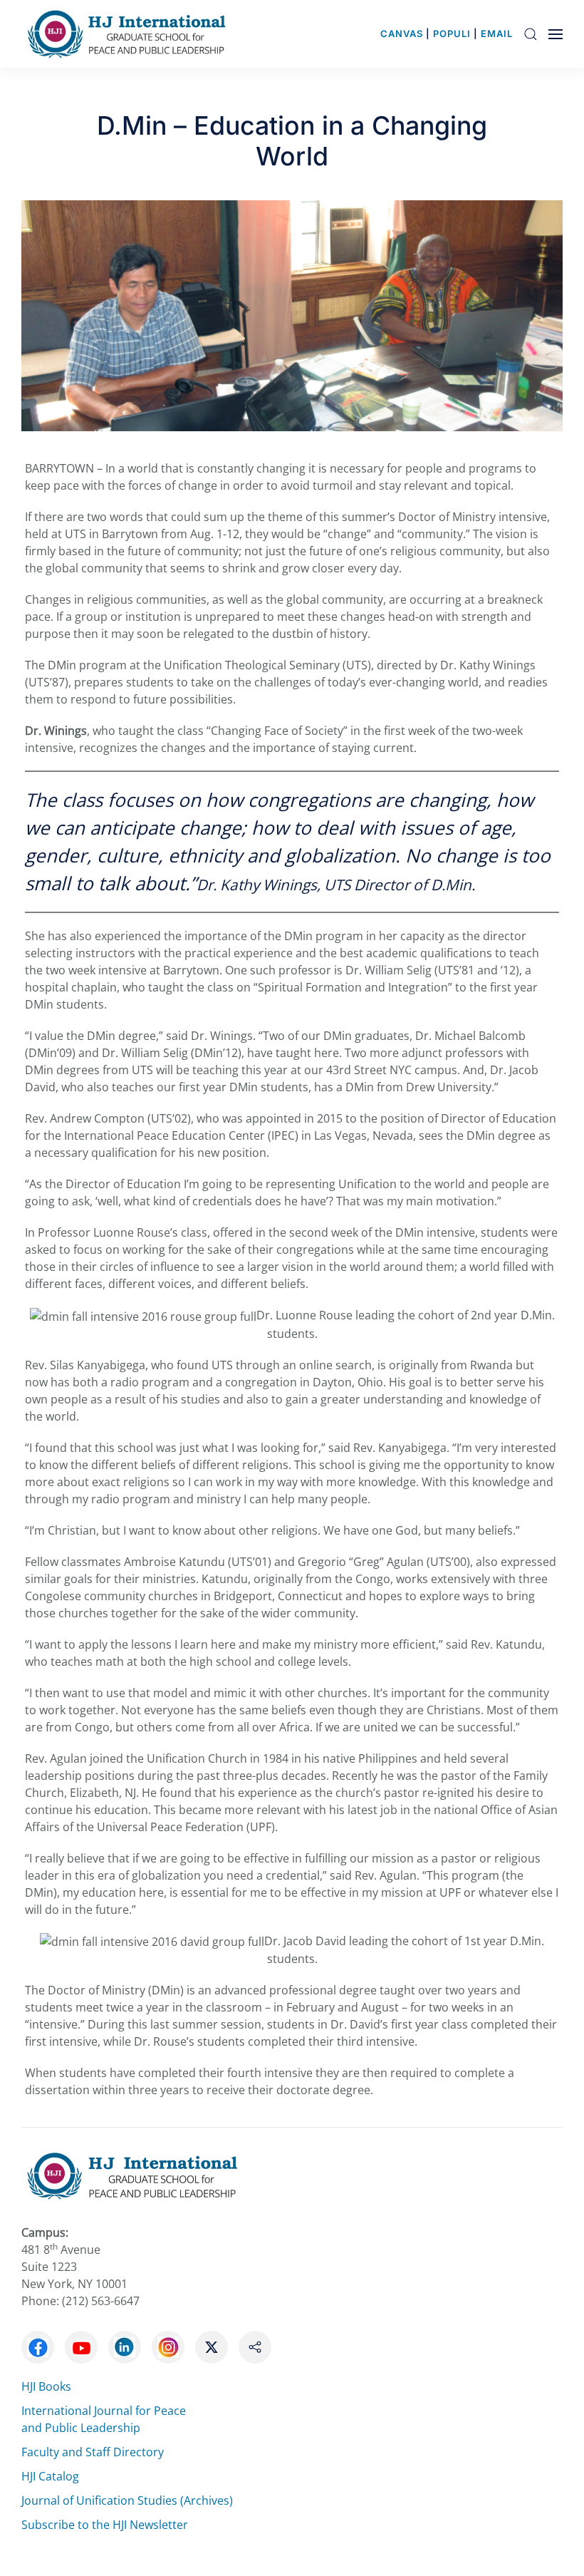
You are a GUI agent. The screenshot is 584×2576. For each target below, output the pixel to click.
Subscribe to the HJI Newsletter (105, 2525)
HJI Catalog (50, 2476)
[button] (531, 34)
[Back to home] (130, 34)
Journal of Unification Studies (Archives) (127, 2500)
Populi (452, 34)
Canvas (402, 34)
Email (497, 34)
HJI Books (46, 2386)
